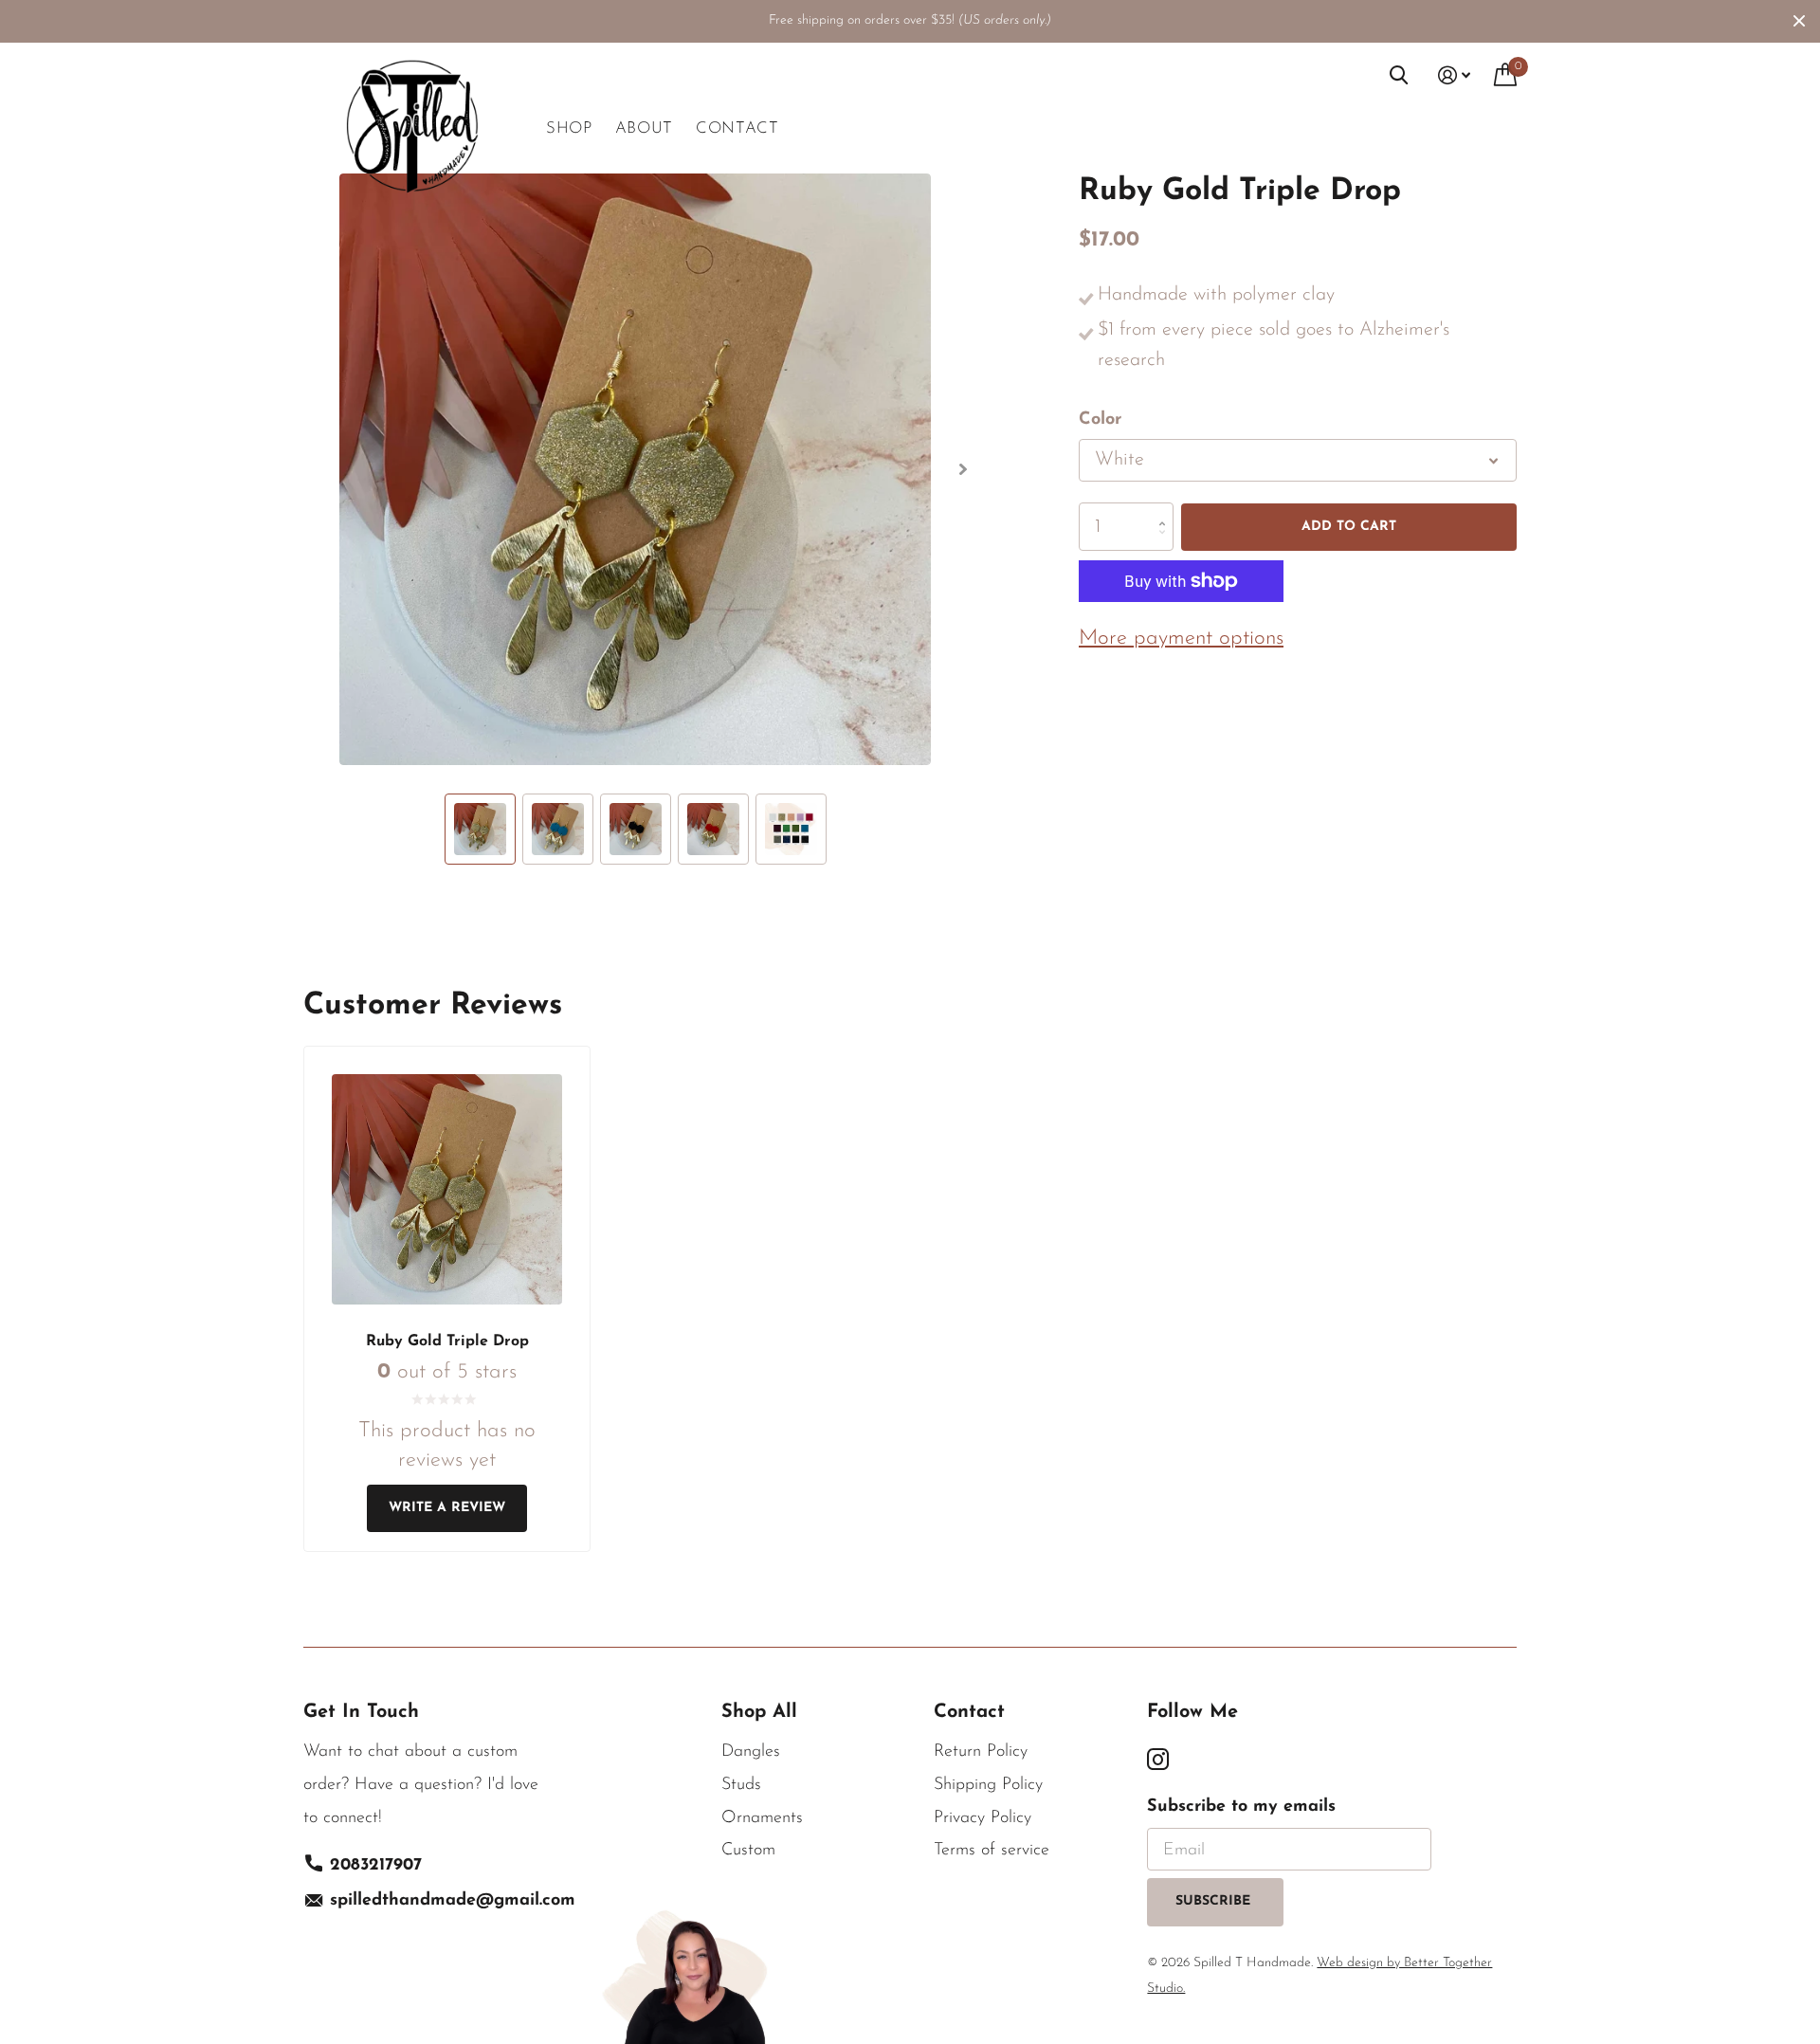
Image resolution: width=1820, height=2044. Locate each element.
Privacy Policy (983, 1818)
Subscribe (1215, 1901)
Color (1100, 420)
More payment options (1181, 638)
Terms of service (992, 1851)
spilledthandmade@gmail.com (453, 1901)
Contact (737, 128)
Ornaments (762, 1818)
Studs (741, 1785)
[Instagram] (1158, 1760)
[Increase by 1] (1166, 510)
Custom (748, 1851)
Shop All (759, 1712)
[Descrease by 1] (1166, 544)
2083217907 (376, 1866)
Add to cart (1349, 526)
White (1119, 460)
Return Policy (981, 1752)
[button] (963, 469)
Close (1799, 21)
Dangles (751, 1752)
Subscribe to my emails (1241, 1807)
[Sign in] (1455, 75)
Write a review (447, 1508)
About (644, 128)
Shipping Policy (988, 1785)
